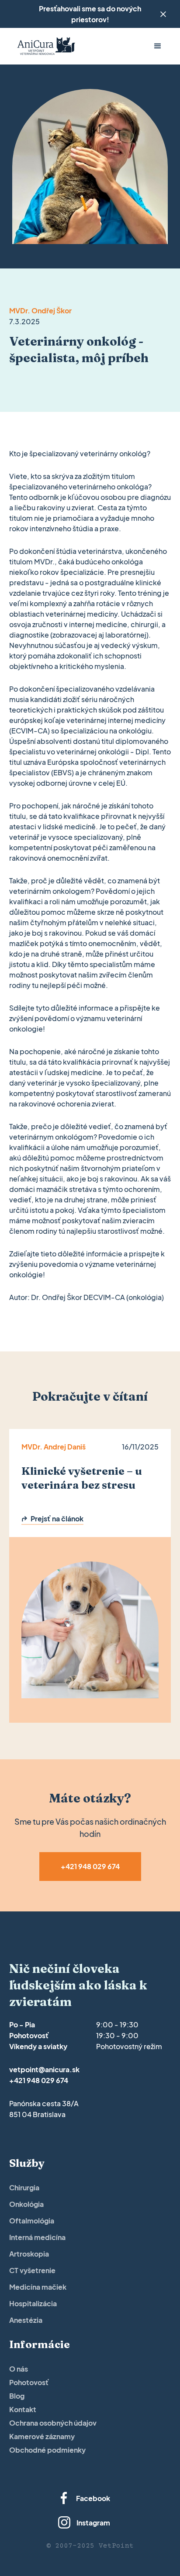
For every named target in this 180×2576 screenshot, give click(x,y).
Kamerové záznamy (42, 2436)
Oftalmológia (32, 2221)
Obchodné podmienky (47, 2450)
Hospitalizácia (33, 2303)
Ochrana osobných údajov (53, 2423)
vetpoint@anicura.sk (44, 2069)
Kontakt (23, 2409)
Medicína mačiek (38, 2287)
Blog (17, 2396)
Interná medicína (37, 2237)
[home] (44, 46)
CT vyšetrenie (32, 2270)
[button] (158, 46)
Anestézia (26, 2320)
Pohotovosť (29, 2382)
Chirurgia (24, 2187)
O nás (19, 2369)
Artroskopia (29, 2254)
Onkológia (26, 2204)
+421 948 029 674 (39, 2080)
